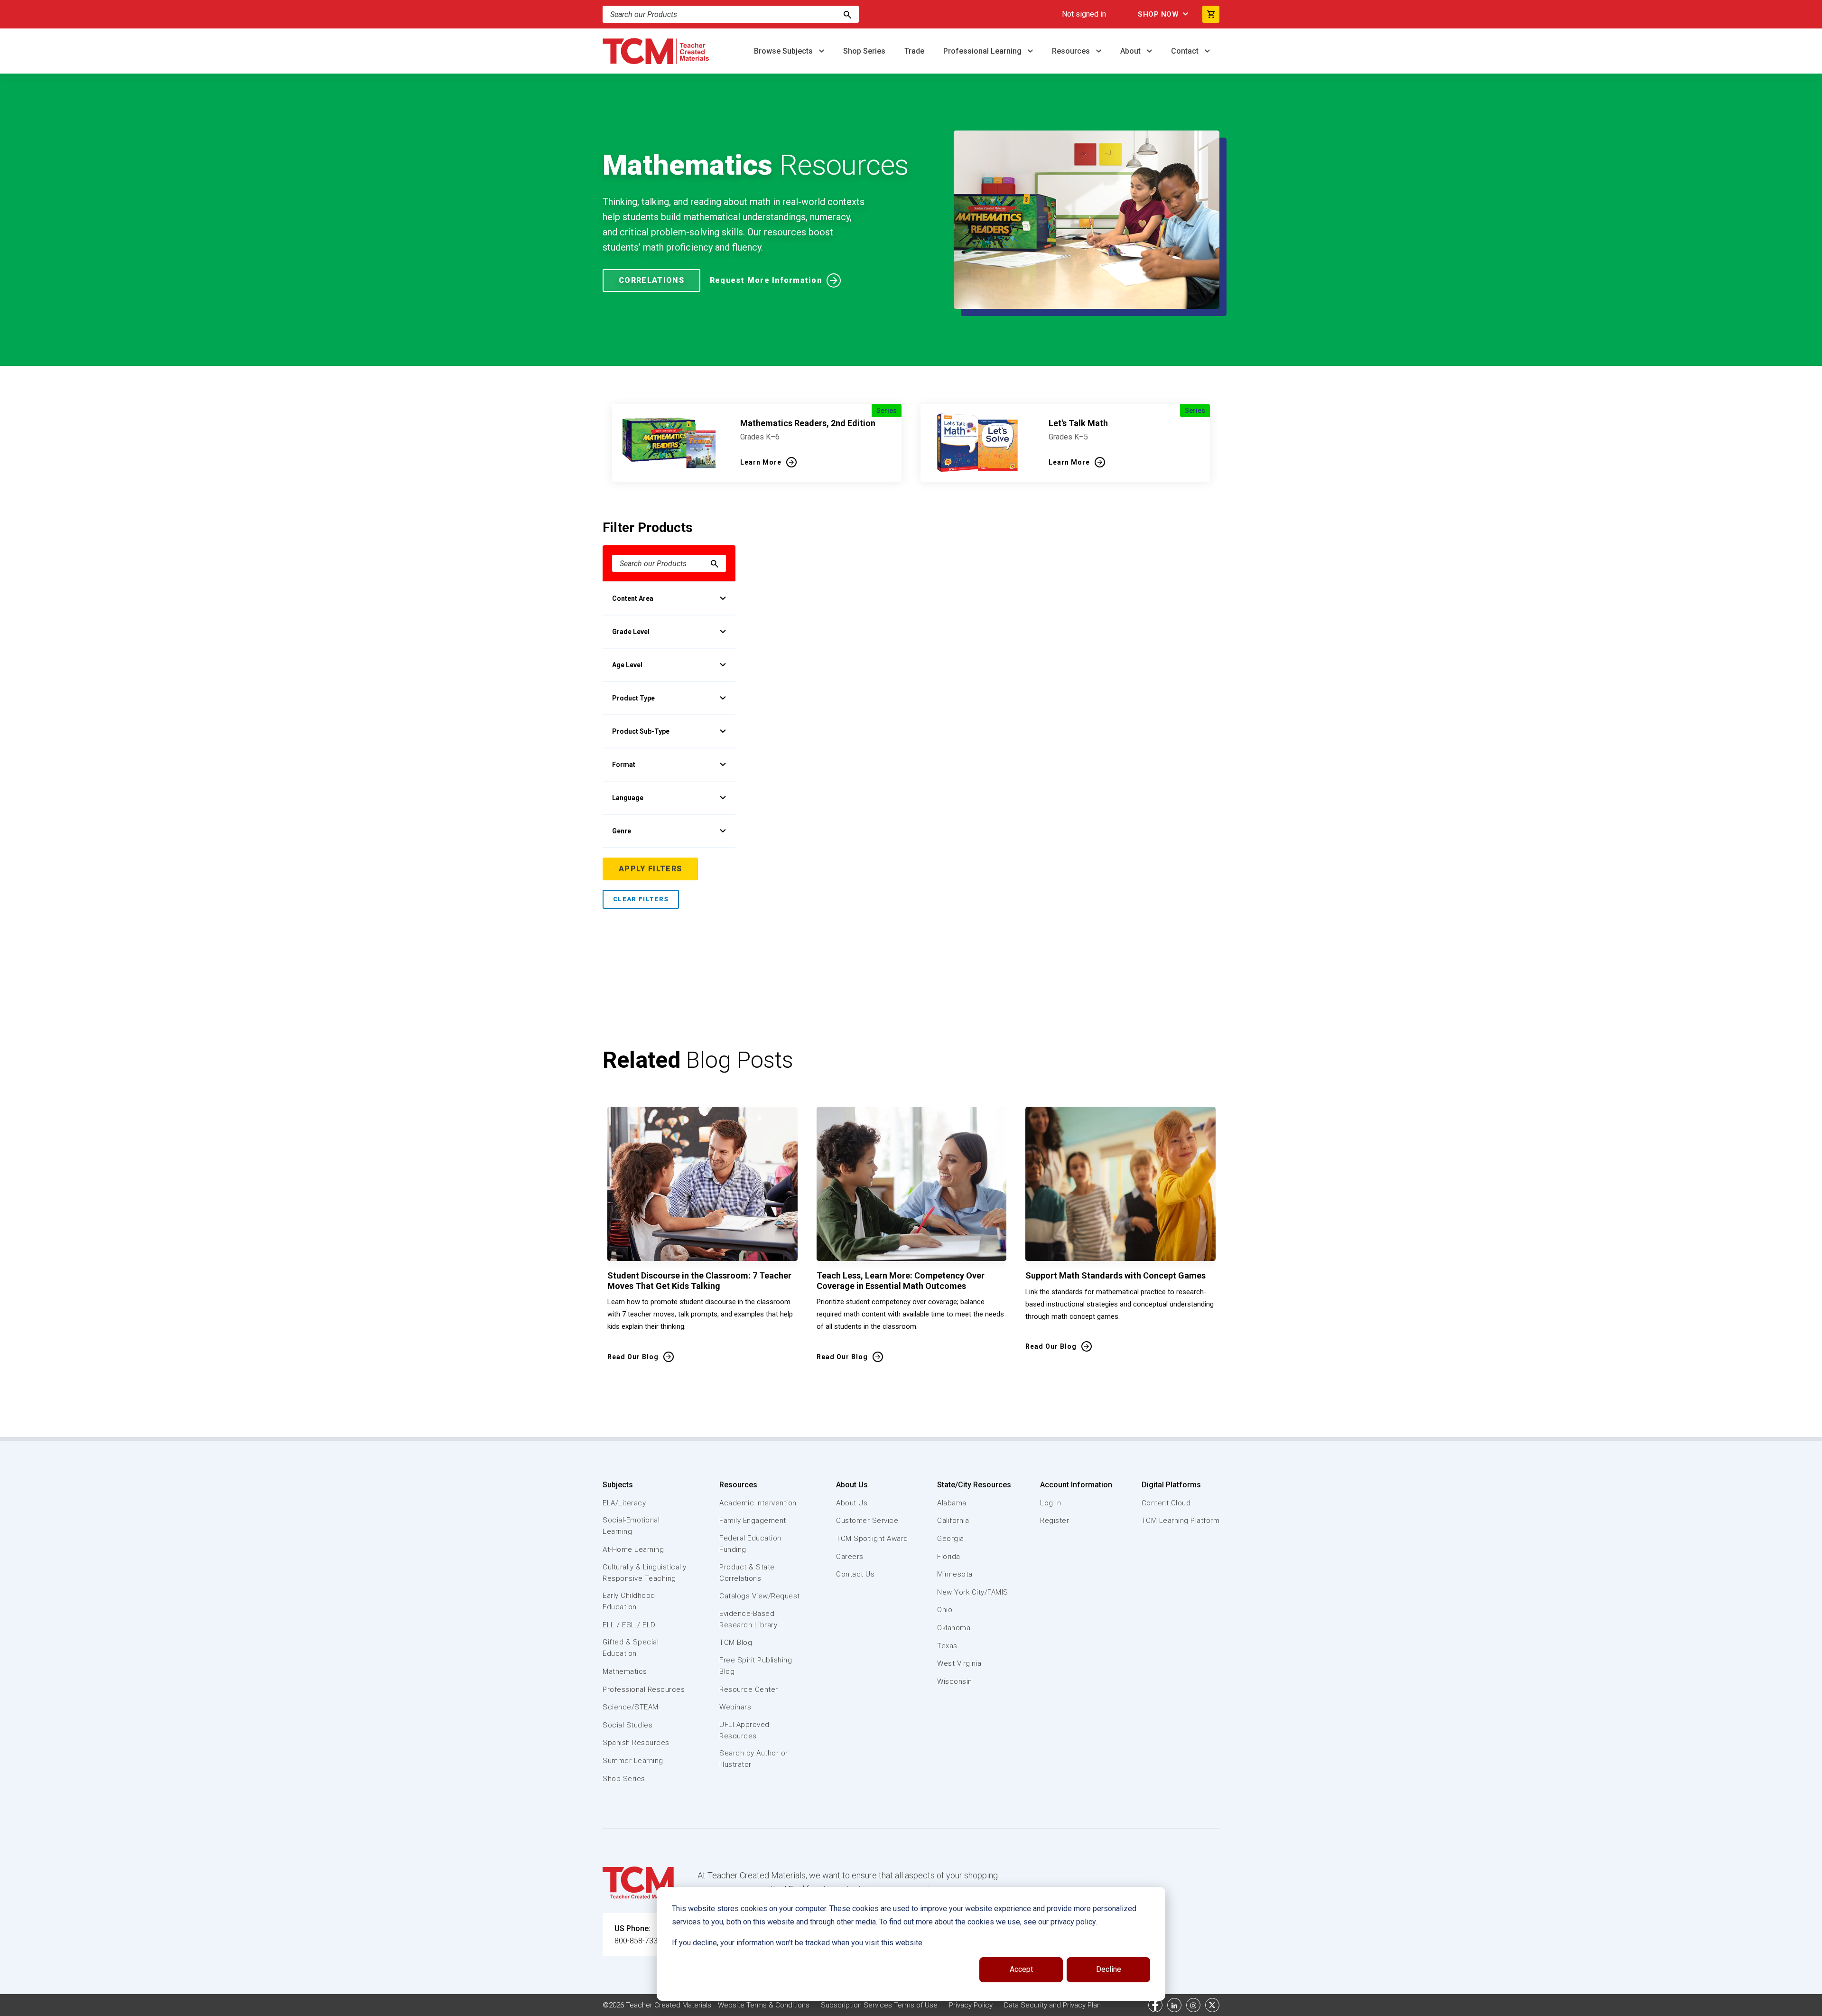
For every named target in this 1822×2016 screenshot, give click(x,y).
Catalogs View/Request (760, 1596)
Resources (1072, 51)
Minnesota (955, 1574)
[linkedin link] (1174, 2005)
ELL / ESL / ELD (629, 1625)
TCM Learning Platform (1181, 1521)
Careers (850, 1557)
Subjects (618, 1485)
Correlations (651, 280)
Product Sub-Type (641, 731)
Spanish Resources (636, 1743)
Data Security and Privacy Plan (1052, 2005)
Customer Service (867, 1521)
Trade (914, 51)
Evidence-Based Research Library (748, 1619)
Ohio (945, 1610)
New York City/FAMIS (973, 1592)
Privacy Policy (971, 2005)
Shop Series (864, 51)
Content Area (633, 598)
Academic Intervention (758, 1503)
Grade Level (631, 632)
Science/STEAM (631, 1707)
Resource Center (749, 1689)
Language (628, 798)
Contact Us (855, 1574)
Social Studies (627, 1725)
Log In (1050, 1503)
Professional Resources (644, 1689)
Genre (622, 831)
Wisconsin (955, 1681)
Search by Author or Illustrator (754, 1759)
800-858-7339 (638, 1941)
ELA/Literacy (624, 1503)
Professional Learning (983, 51)
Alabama (952, 1503)
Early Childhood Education (629, 1601)
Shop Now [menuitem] (1158, 14)
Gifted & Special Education (631, 1648)
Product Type (633, 698)
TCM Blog (736, 1643)
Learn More (761, 462)
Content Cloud (1166, 1503)
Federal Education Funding (750, 1544)
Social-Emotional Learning (631, 1526)
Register (1055, 1521)
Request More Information (766, 280)
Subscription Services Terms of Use (879, 2005)
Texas (947, 1646)
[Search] (847, 14)
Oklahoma (954, 1628)
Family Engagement (753, 1521)
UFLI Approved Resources (744, 1730)
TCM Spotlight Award (872, 1539)
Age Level (627, 665)
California (953, 1521)
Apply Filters (650, 869)
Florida (949, 1557)
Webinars (735, 1707)
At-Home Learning (633, 1549)
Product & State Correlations (747, 1573)
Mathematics (625, 1671)
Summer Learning (633, 1761)
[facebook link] (1155, 2005)
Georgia (951, 1539)
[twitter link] (1212, 2005)
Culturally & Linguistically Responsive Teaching (645, 1573)
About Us (852, 1485)
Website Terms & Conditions (764, 2005)
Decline (1109, 1969)
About (1131, 51)
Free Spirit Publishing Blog (756, 1666)
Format (624, 765)
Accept (1021, 1969)
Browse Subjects (784, 51)
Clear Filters (641, 899)
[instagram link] (1193, 2005)
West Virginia (959, 1663)
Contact (1186, 51)
